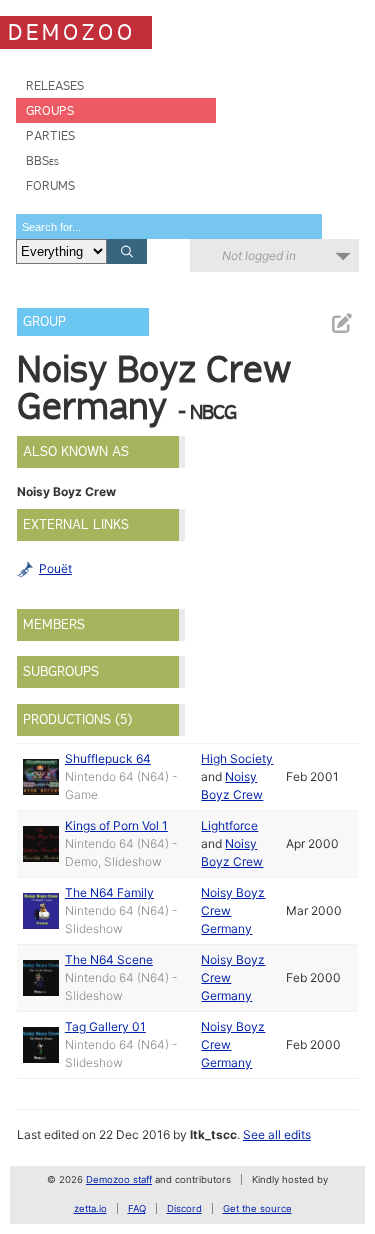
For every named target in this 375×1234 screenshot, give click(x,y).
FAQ (137, 1208)
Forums (50, 185)
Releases (55, 85)
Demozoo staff (119, 1179)
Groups (50, 110)
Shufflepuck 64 (108, 758)
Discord (184, 1208)
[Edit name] (341, 323)
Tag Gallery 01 (105, 1026)
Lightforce (229, 825)
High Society (237, 758)
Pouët (55, 568)
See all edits (277, 1134)
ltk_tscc (213, 1134)
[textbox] (169, 226)
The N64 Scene (109, 959)
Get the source (257, 1208)
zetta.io (90, 1208)
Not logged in (259, 255)
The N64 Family (109, 892)
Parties (50, 135)
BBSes (42, 160)
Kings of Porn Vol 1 (116, 825)
